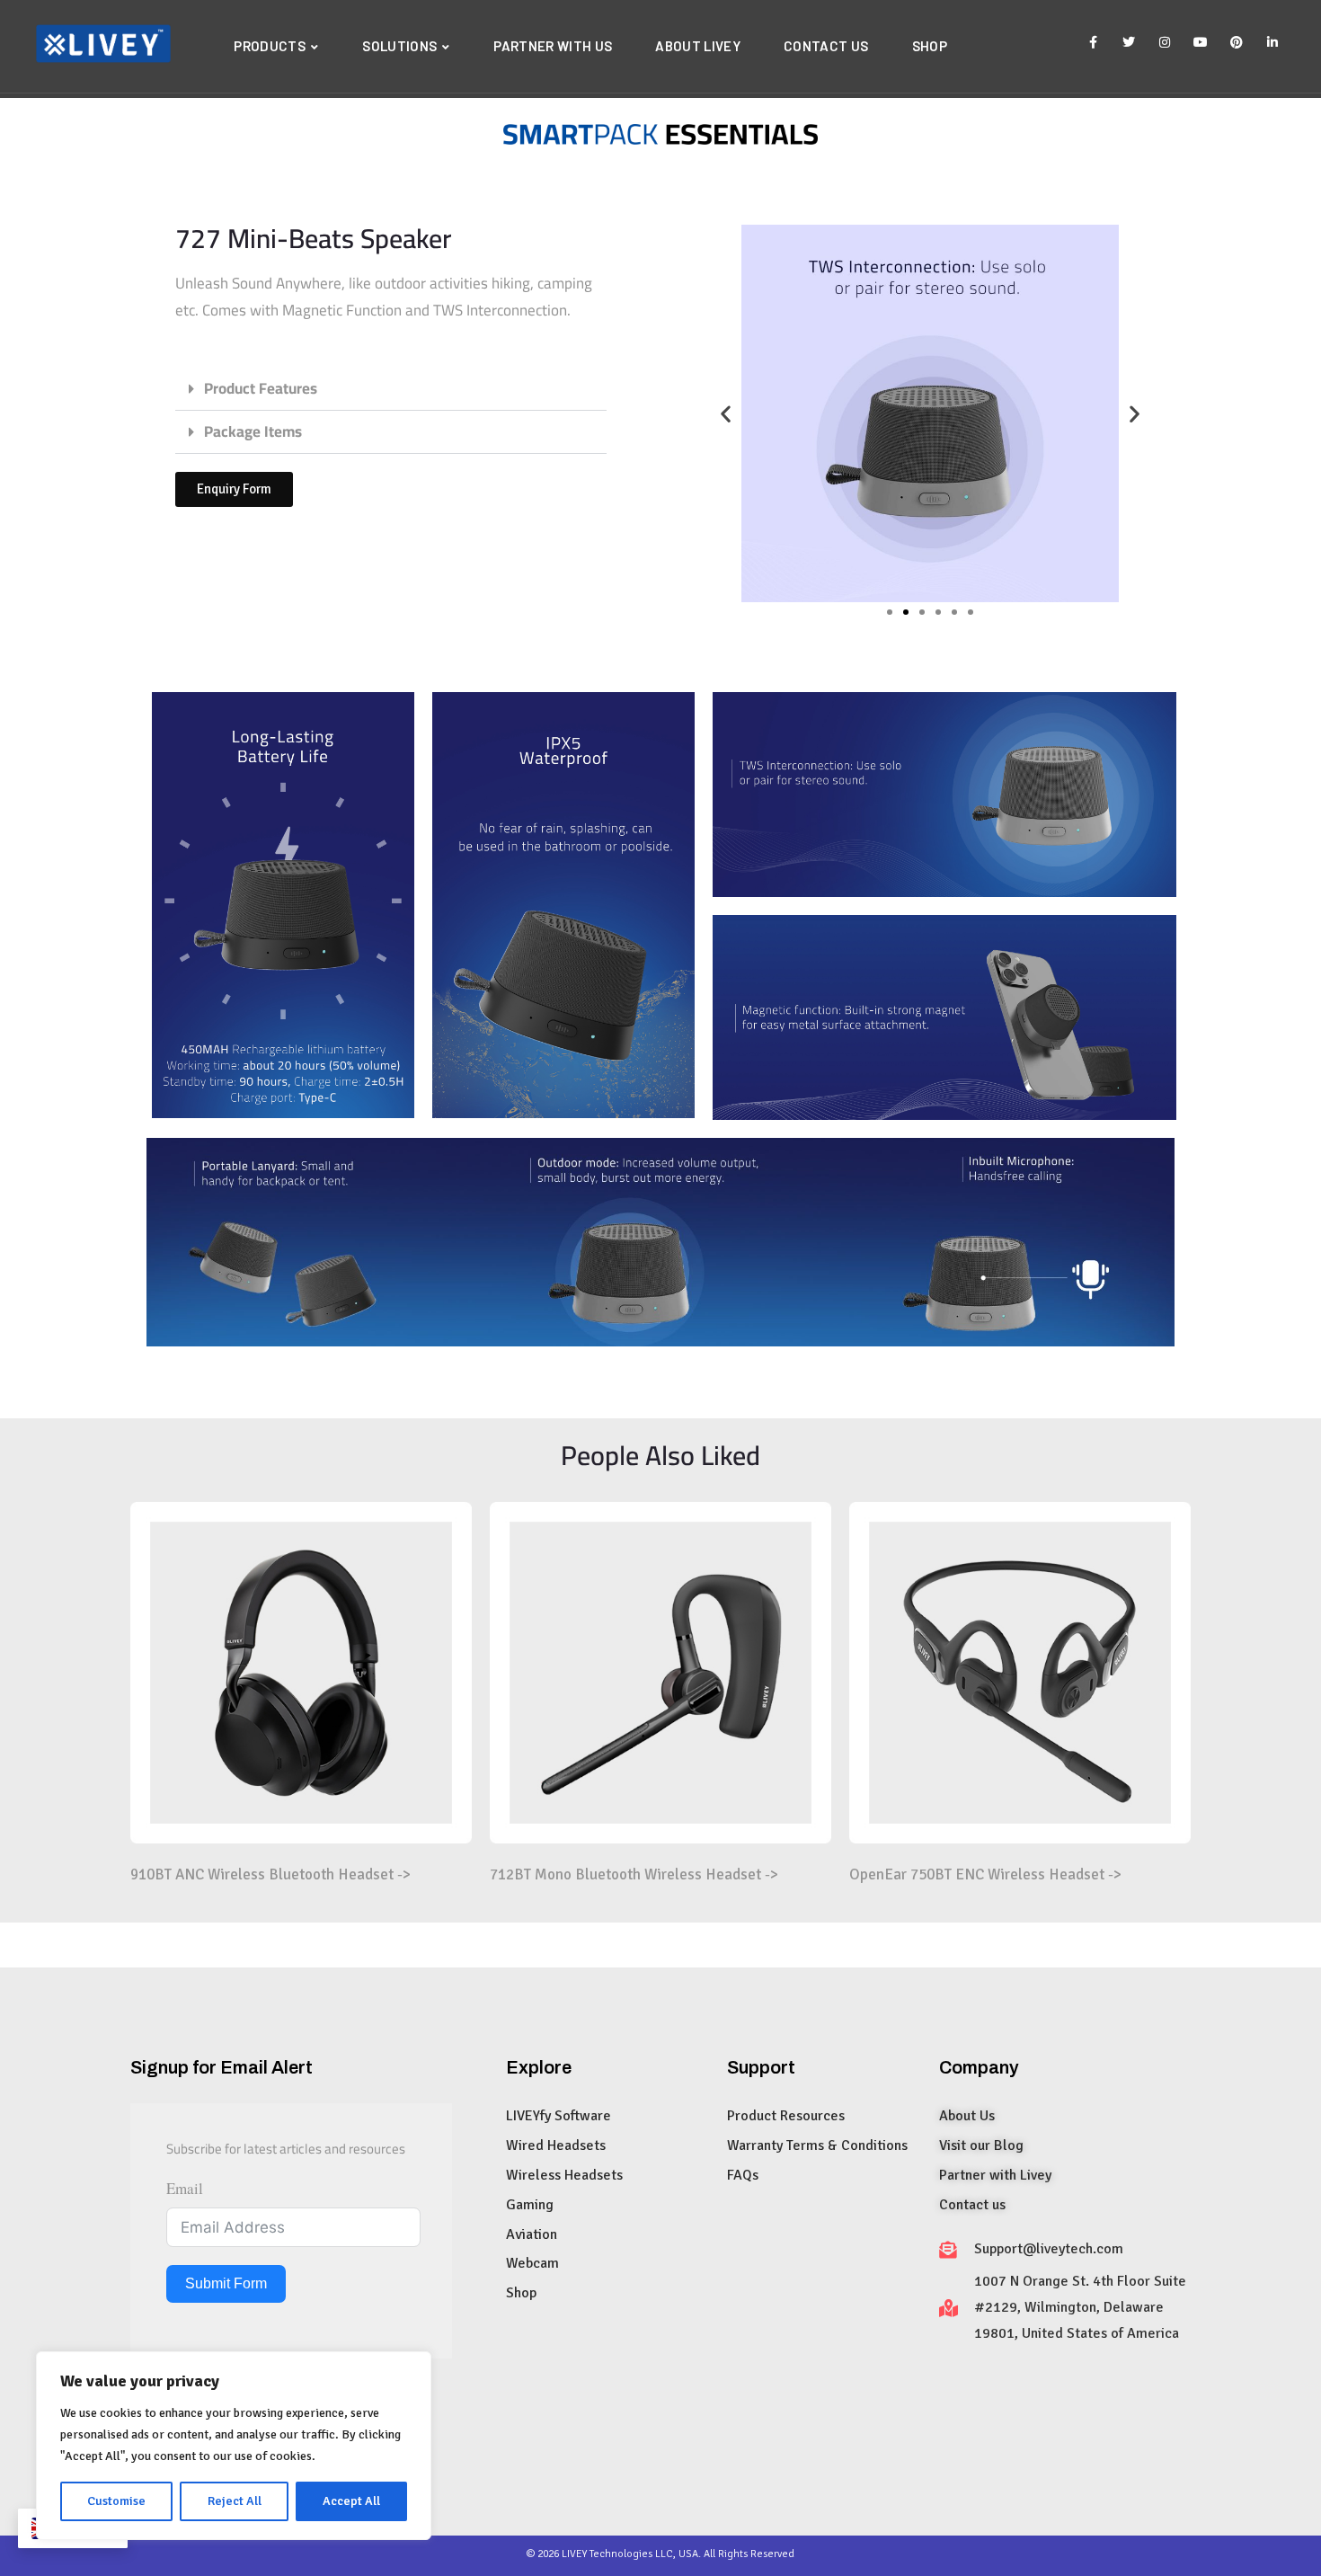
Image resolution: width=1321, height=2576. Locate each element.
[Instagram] (1165, 40)
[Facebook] (1093, 40)
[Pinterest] (1237, 40)
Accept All (351, 2501)
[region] (234, 2446)
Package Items (253, 431)
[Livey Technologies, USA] (103, 46)
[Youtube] (1201, 40)
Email (185, 2188)
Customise (116, 2501)
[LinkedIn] (1272, 40)
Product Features (261, 388)
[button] (391, 389)
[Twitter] (1129, 40)
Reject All (235, 2501)
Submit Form (226, 2283)
